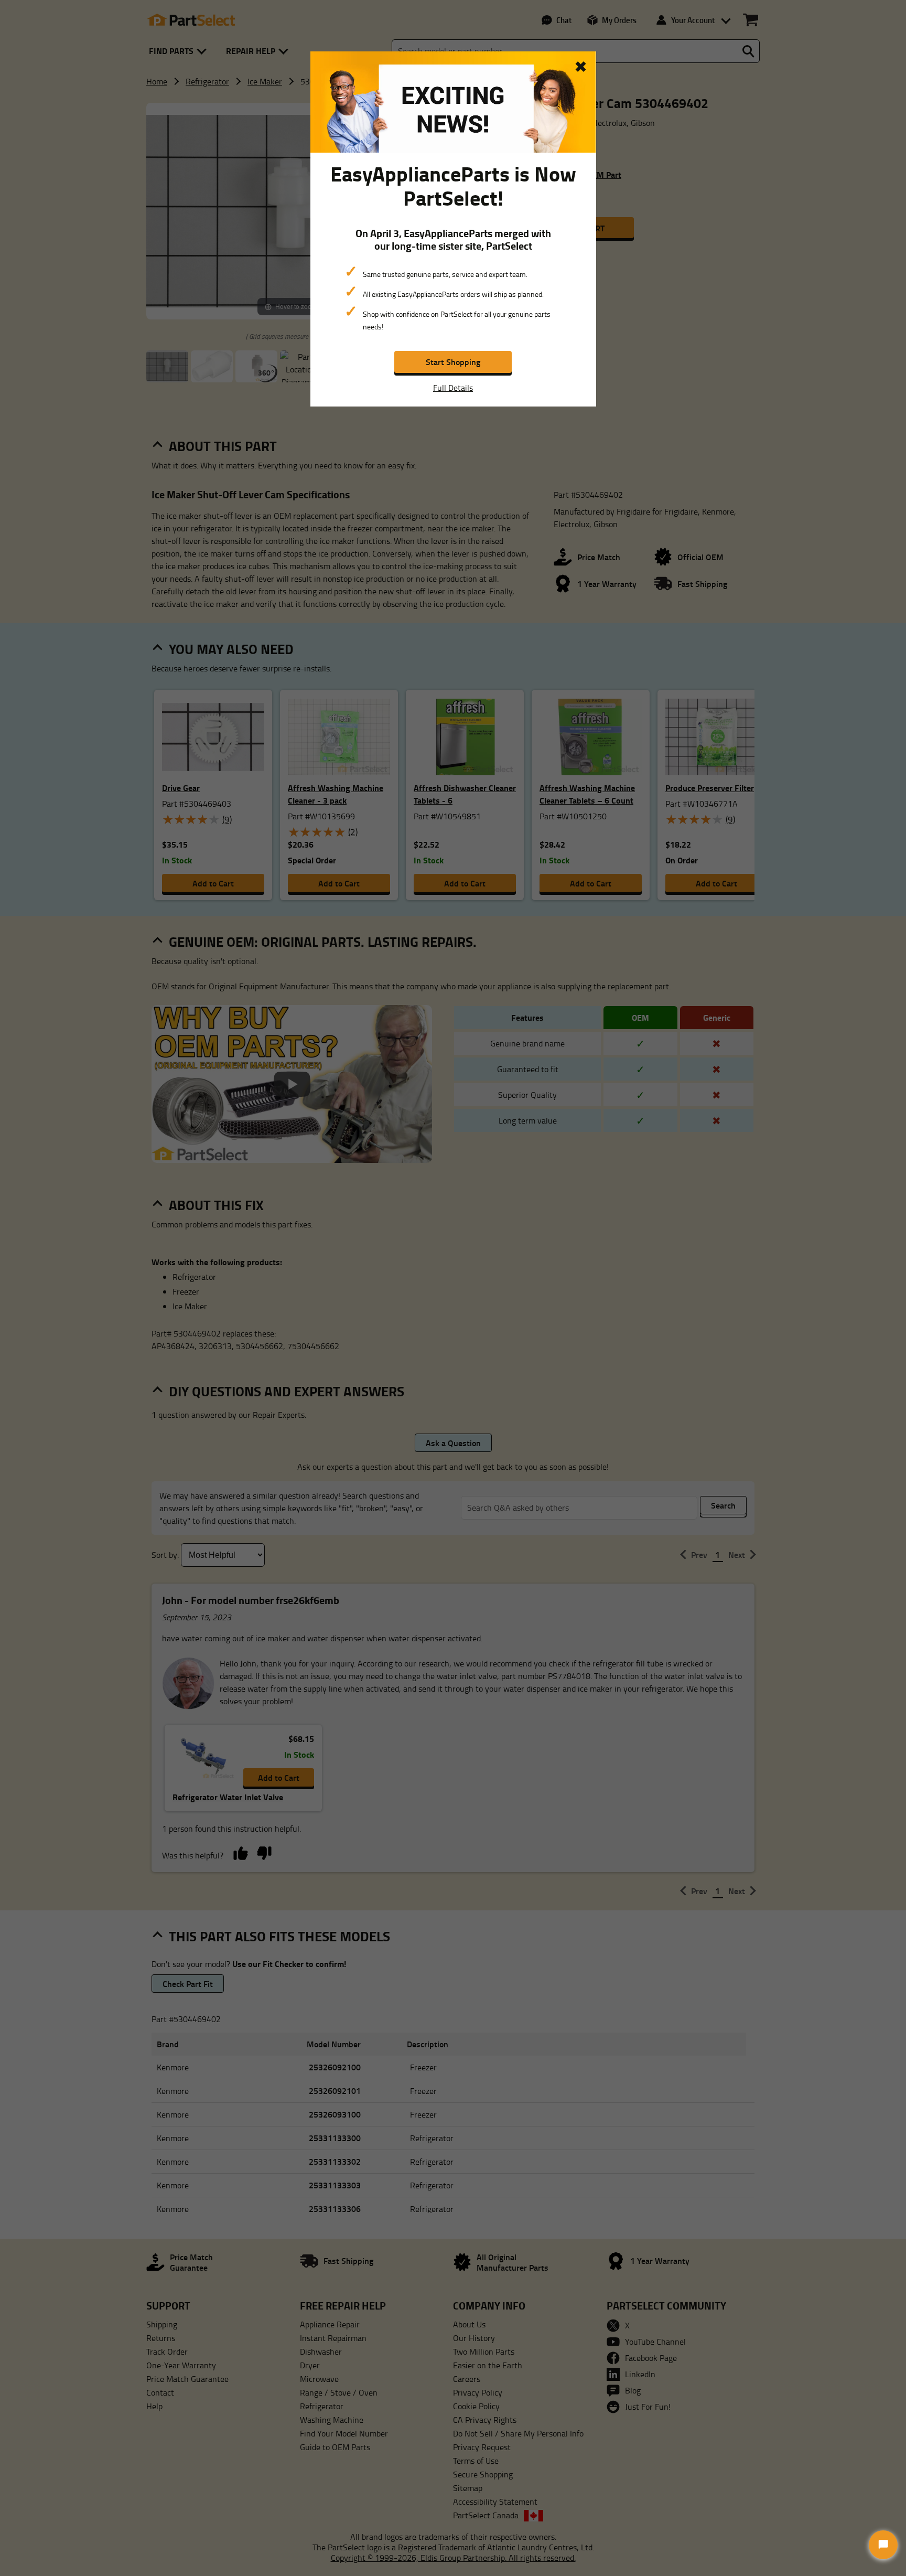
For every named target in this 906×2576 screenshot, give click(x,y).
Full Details (453, 388)
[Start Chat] (883, 2545)
